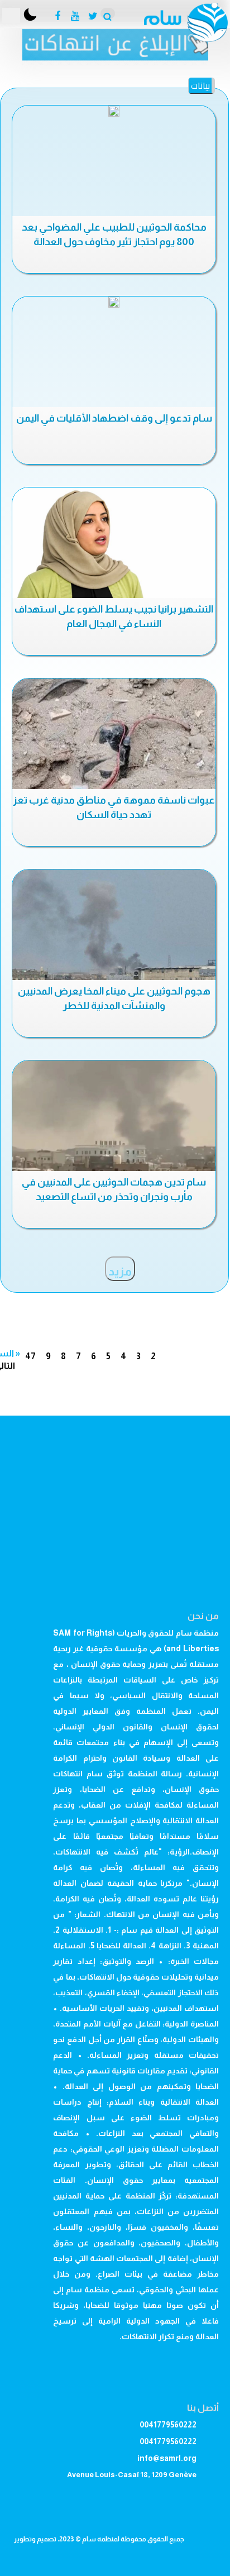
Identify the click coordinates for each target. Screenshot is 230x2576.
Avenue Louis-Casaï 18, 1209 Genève (132, 2475)
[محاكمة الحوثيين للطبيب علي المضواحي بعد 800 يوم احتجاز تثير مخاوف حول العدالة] (114, 111)
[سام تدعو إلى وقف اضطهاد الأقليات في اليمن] (114, 302)
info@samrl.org (167, 2458)
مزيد (120, 1272)
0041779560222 (168, 2425)
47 (30, 1356)
